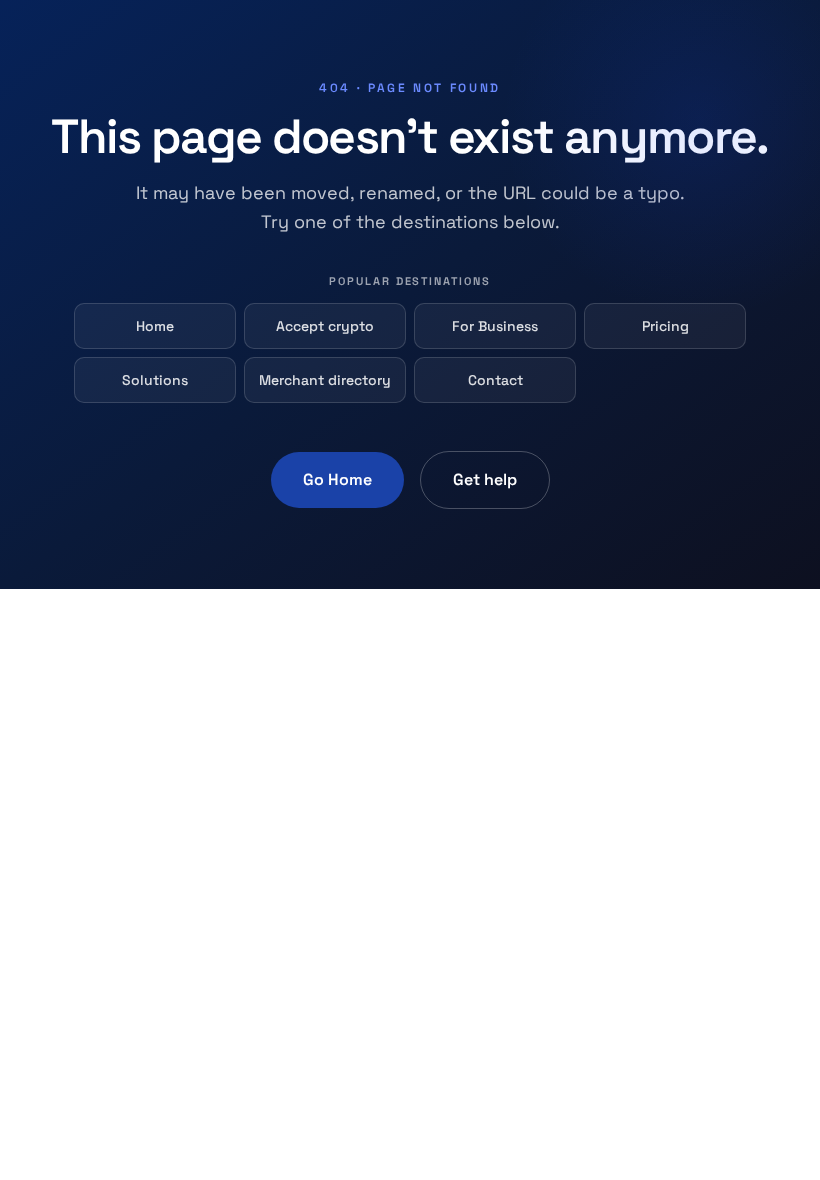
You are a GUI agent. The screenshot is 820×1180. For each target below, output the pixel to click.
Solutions (155, 380)
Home (155, 326)
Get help (485, 479)
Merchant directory (325, 380)
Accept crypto (325, 326)
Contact (495, 380)
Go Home (337, 479)
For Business (495, 326)
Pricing (665, 326)
